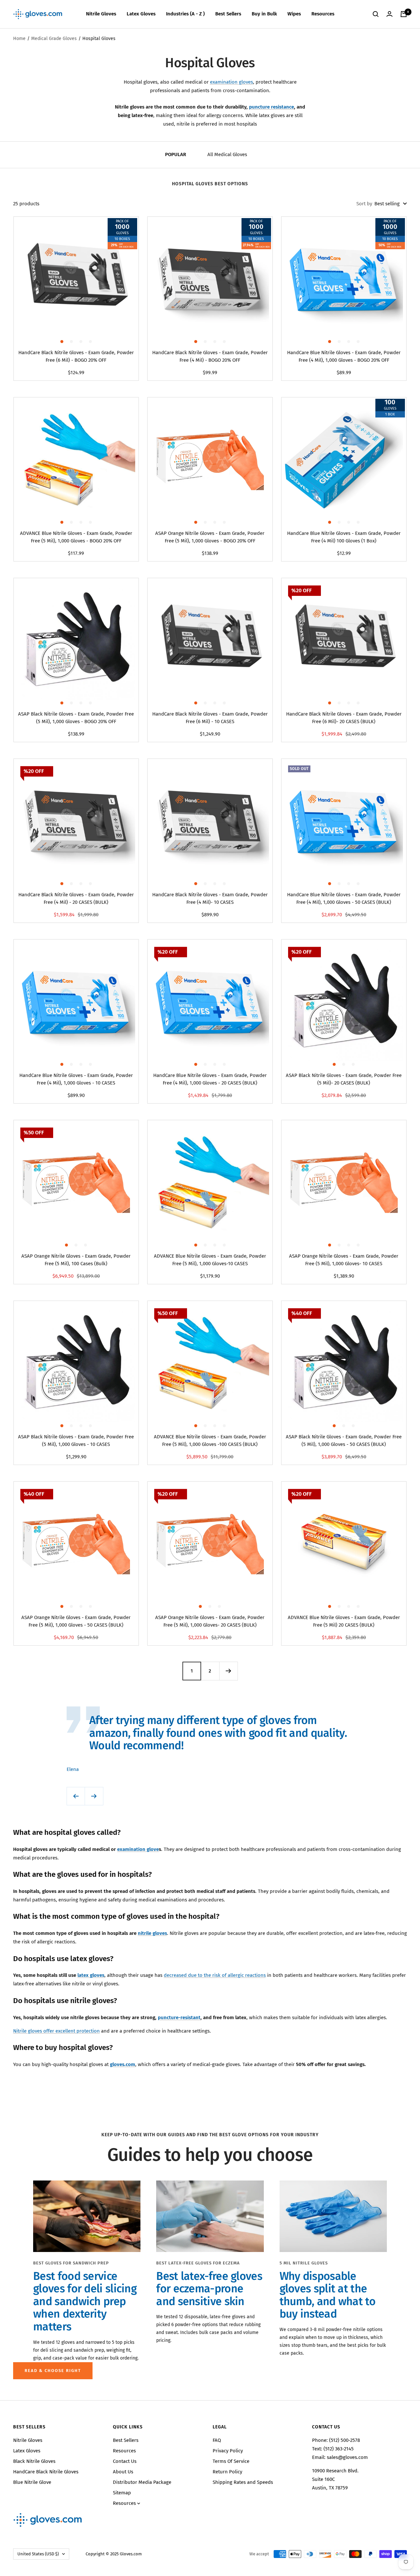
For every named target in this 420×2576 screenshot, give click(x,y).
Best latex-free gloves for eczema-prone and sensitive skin (209, 2289)
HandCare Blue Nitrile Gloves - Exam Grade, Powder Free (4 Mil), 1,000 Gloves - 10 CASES (76, 1079)
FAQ (217, 2440)
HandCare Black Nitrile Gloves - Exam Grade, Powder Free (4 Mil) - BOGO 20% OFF (210, 356)
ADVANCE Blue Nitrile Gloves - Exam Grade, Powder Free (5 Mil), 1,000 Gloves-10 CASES (210, 1260)
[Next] (228, 1671)
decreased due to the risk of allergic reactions (215, 1975)
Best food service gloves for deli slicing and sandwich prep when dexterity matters (85, 2301)
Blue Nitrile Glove (32, 2482)
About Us (123, 2472)
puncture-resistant (179, 2018)
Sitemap (122, 2493)
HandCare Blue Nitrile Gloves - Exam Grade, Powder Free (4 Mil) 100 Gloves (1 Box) (344, 537)
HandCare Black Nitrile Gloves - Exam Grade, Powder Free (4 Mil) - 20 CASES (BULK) (76, 898)
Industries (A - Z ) (185, 14)
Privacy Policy (228, 2451)
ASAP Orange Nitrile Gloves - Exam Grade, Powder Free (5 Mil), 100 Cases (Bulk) (76, 1260)
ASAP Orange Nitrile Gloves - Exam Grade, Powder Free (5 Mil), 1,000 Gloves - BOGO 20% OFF (210, 537)
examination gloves (231, 82)
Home (19, 39)
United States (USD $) (38, 2554)
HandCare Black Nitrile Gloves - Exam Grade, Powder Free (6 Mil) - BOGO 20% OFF (76, 356)
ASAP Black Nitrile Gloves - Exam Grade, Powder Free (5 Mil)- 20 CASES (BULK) (344, 1079)
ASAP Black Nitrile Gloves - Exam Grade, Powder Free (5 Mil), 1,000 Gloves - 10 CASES (76, 1440)
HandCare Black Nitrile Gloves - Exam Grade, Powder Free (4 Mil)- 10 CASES (210, 898)
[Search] (376, 14)
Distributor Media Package (142, 2482)
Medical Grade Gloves (54, 39)
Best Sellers (228, 14)
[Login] (389, 14)
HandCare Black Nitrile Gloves (46, 2472)
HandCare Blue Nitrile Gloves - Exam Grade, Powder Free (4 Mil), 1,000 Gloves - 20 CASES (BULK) (210, 1079)
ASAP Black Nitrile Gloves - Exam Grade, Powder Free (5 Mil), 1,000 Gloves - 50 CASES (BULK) (344, 1440)
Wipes (294, 14)
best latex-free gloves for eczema (198, 2263)
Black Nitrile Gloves (34, 2461)
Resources (323, 14)
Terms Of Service (231, 2461)
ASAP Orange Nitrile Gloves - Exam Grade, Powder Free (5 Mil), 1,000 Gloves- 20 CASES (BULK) (210, 1621)
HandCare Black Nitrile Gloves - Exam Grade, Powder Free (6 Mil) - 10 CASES (210, 718)
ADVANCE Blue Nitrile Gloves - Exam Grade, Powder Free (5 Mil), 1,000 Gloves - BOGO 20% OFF (76, 537)
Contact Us (125, 2461)
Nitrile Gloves (101, 14)
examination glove (138, 1849)
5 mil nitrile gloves (304, 2263)
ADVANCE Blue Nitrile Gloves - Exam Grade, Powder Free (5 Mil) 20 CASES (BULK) (344, 1621)
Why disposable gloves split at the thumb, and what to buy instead (327, 2295)
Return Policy (227, 2472)
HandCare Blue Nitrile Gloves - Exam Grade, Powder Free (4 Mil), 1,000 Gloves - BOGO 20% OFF (344, 356)
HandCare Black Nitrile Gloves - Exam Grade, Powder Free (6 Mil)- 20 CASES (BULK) (344, 718)
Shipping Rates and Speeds (243, 2482)
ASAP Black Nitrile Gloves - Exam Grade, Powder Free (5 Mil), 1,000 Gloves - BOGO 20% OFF (76, 718)
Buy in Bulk (264, 14)
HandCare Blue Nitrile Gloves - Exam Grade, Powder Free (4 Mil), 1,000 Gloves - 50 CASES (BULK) (344, 898)
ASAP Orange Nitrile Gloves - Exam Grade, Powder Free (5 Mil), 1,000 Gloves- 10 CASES (344, 1260)
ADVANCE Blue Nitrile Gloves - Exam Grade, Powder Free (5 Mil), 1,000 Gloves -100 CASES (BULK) (210, 1440)
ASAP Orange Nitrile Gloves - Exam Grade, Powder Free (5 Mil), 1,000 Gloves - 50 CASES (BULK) (76, 1621)
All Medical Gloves (227, 154)
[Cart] (404, 14)
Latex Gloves (141, 14)
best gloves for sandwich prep (71, 2263)
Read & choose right (53, 2371)
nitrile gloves (152, 1933)
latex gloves (91, 1975)
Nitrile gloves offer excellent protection (56, 2031)
